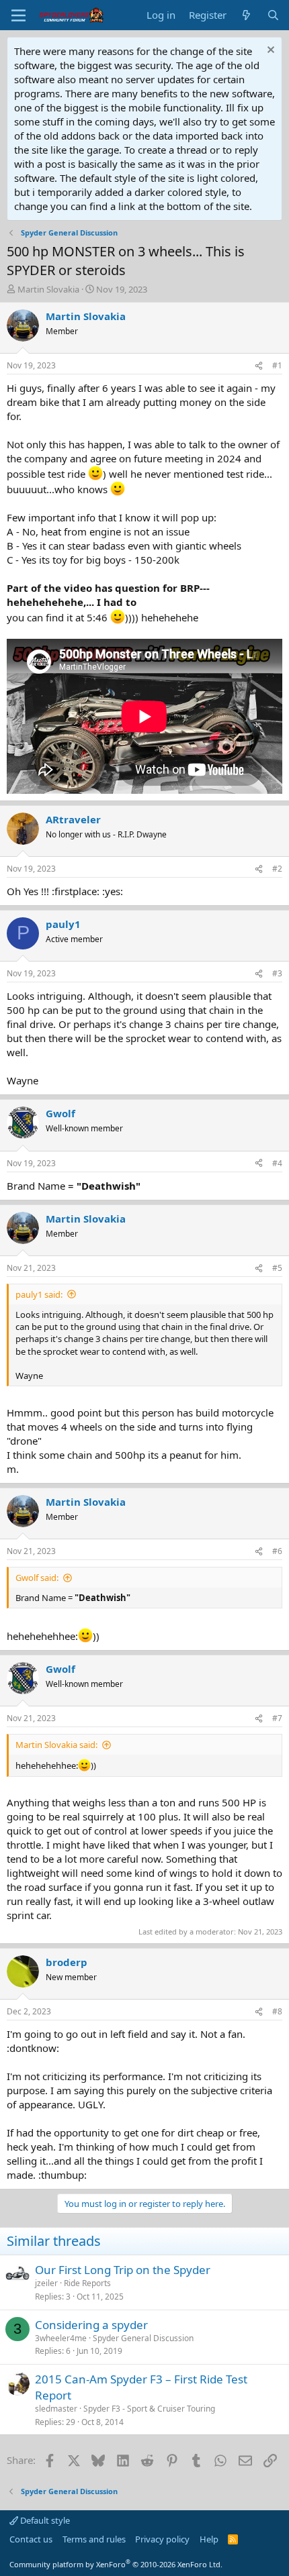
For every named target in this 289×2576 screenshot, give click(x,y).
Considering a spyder (91, 2325)
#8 (277, 2011)
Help (209, 2539)
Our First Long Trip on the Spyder (123, 2270)
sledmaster (56, 2409)
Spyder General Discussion (143, 2338)
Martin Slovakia (48, 289)
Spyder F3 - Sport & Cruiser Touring (149, 2409)
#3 (277, 973)
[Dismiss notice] (269, 51)
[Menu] (18, 15)
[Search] (273, 15)
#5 (277, 1268)
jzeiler (46, 2283)
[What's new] (246, 15)
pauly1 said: (39, 1294)
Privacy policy (162, 2539)
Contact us (31, 2539)
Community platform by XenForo (116, 2564)
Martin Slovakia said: (56, 1745)
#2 (277, 869)
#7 (277, 1718)
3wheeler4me (61, 2338)
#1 (277, 365)
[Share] (259, 366)
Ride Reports (87, 2283)
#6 (277, 1551)
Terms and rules (94, 2539)
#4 (277, 1163)
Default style (44, 2520)
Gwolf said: (37, 1578)
